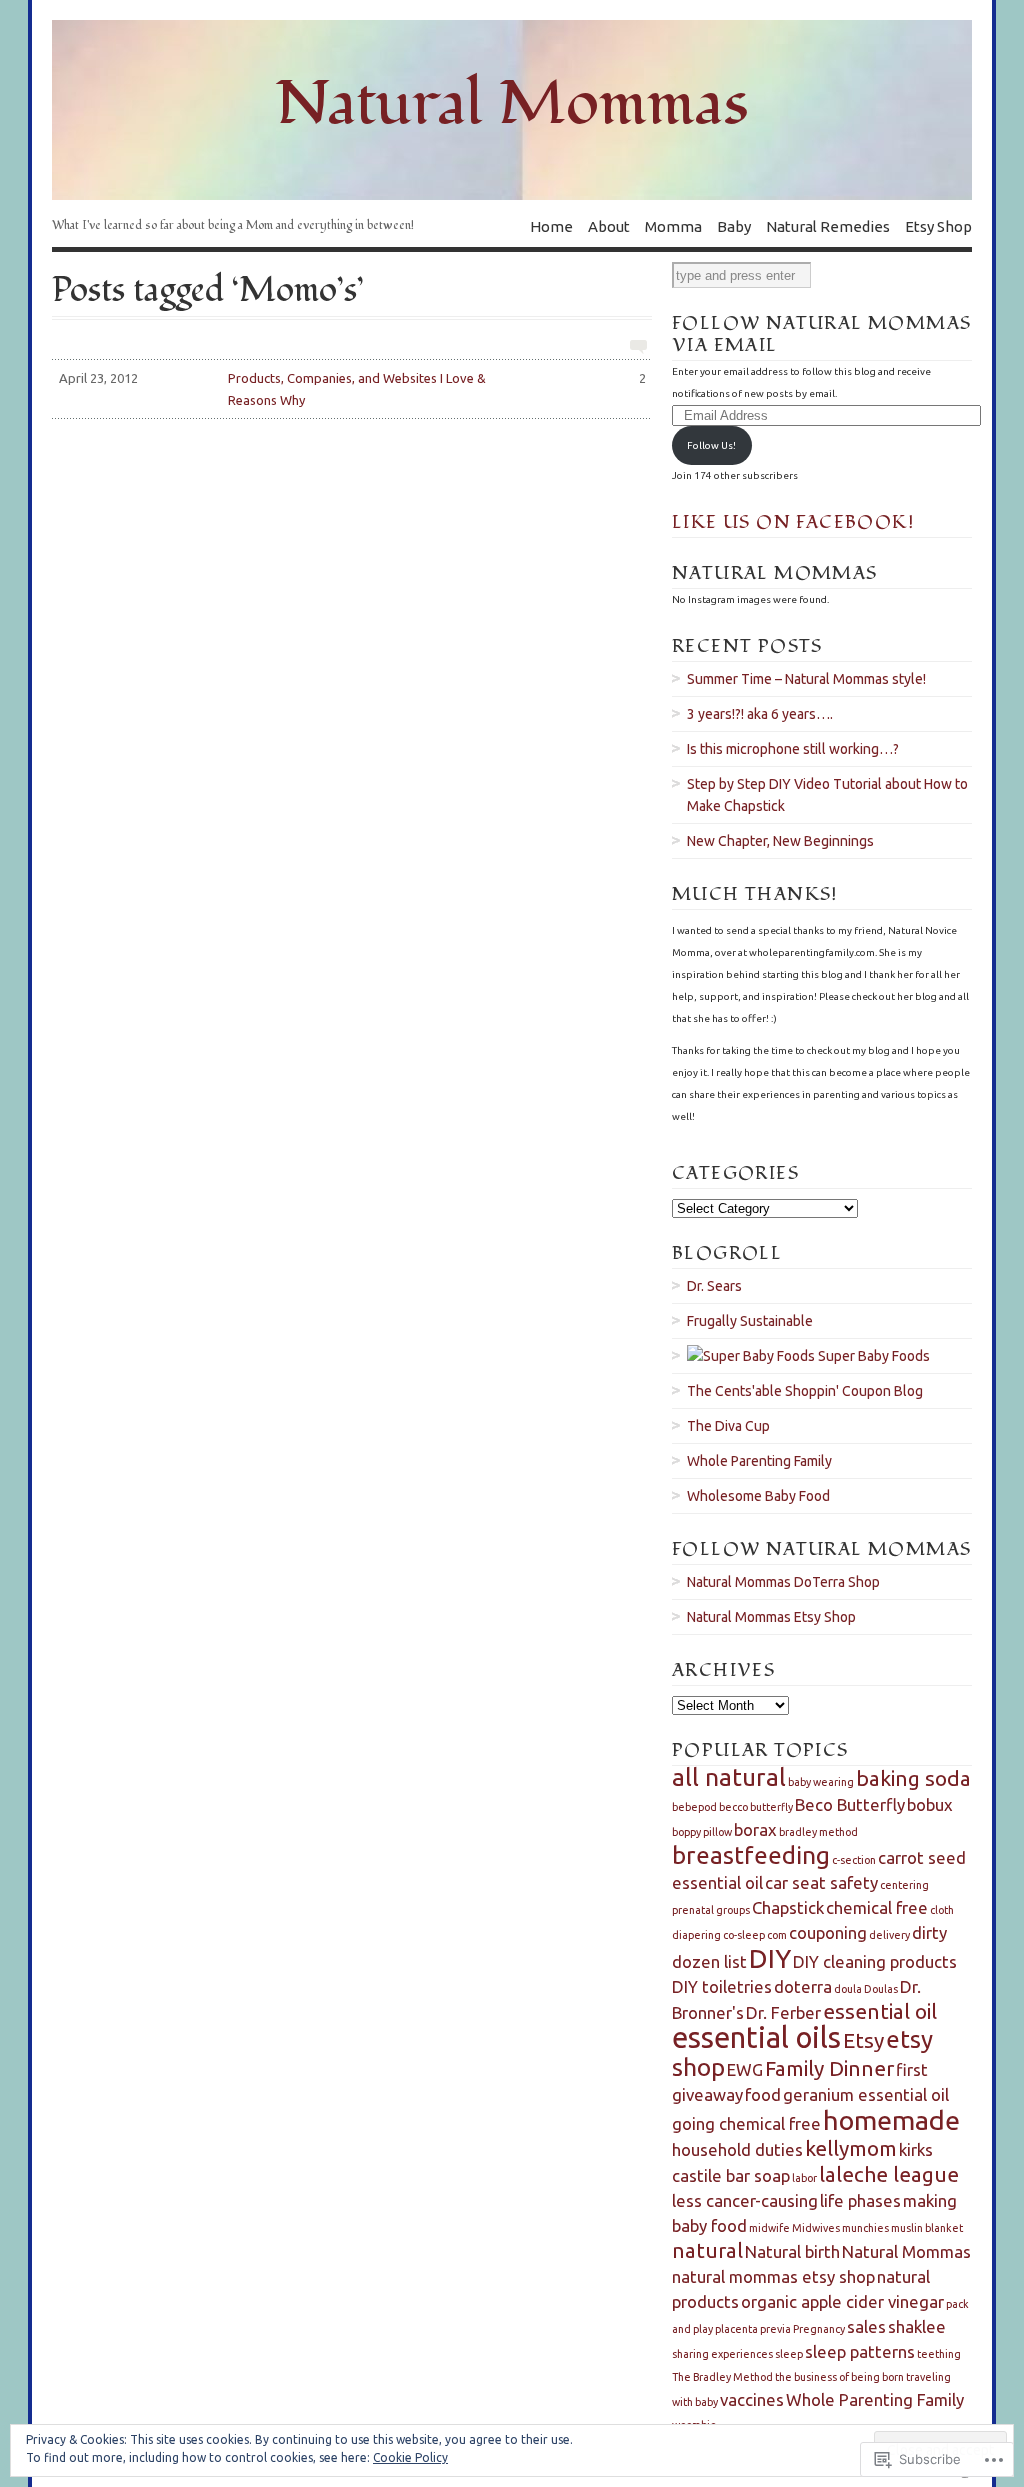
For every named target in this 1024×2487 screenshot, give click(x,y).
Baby (734, 225)
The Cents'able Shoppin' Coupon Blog (805, 1391)
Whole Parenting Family (759, 1461)
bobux (930, 1804)
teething (939, 2354)
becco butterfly (756, 1807)
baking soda (913, 1778)
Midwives (816, 2228)
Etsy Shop (938, 225)
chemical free (877, 1907)
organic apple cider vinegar (842, 2301)
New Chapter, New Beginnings (780, 841)
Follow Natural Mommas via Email (821, 334)
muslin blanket (927, 2228)
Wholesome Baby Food (758, 1496)
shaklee (917, 2326)
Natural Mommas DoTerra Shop (783, 1582)
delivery (889, 1935)
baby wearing (821, 1782)
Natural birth (792, 2251)
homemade (891, 2120)
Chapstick (788, 1907)
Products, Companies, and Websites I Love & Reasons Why (352, 389)
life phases (860, 2200)
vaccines (752, 2399)
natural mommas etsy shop (773, 2276)
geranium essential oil (866, 2094)
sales (866, 2326)
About (609, 225)
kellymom (851, 2148)
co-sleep (744, 1935)
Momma (673, 225)
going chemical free (746, 2123)
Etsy (863, 2040)
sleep (789, 2354)
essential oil (880, 2011)
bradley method (818, 1832)
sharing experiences (722, 2354)
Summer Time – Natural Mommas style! (806, 679)
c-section (854, 1860)
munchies (865, 2228)
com (777, 1935)
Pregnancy (819, 2329)
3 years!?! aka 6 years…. (760, 714)
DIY (770, 1958)
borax (755, 1829)
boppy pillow (702, 1832)
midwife (769, 2228)
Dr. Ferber (783, 2012)
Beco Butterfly (850, 1804)
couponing (828, 1932)
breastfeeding (751, 1855)
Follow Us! (711, 445)
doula (848, 1989)
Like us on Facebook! (793, 522)
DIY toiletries (722, 1986)
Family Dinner (829, 2068)
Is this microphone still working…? (793, 749)
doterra (803, 1986)
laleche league (889, 2174)
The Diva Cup (728, 1426)
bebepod (694, 1807)
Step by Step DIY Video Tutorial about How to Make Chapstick (827, 795)
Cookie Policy (410, 2457)
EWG (745, 2069)
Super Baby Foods (872, 1356)
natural (707, 2250)
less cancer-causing (745, 2200)
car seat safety (821, 1882)
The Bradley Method (722, 2377)
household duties (737, 2149)
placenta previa (753, 2329)
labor (804, 2178)
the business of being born (839, 2377)
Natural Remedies (828, 225)
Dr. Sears (714, 1286)
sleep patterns (860, 2351)
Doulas (881, 1989)
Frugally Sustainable (750, 1321)
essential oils (756, 2037)
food (763, 2094)
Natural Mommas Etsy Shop (771, 1617)
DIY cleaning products (875, 1961)
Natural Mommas (906, 2251)
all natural (729, 1777)
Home (551, 225)
